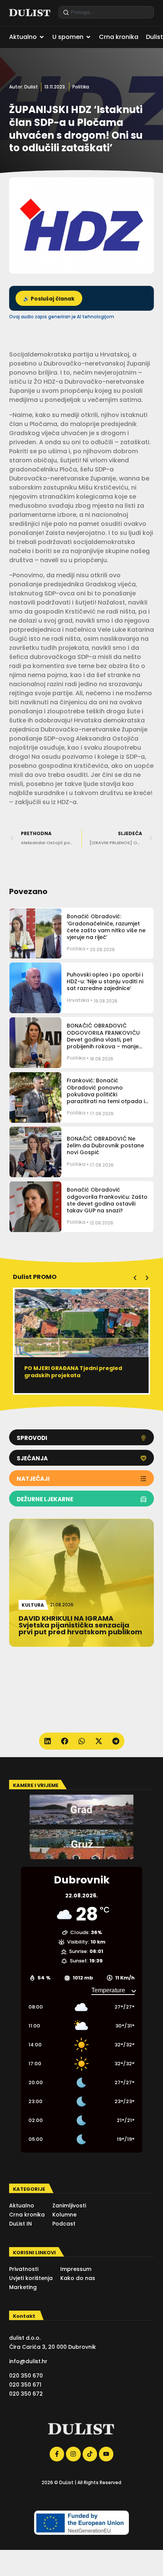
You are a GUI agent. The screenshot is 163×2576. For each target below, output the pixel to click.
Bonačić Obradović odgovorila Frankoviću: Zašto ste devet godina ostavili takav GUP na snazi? (107, 1200)
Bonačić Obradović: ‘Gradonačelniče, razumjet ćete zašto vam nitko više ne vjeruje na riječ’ (106, 927)
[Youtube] (106, 2454)
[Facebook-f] (57, 2454)
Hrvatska (78, 1000)
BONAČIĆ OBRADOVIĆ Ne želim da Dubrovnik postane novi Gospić (105, 1145)
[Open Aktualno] (42, 37)
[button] (135, 1278)
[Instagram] (73, 2454)
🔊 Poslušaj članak (49, 299)
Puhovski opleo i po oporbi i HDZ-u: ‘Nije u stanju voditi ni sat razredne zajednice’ (105, 981)
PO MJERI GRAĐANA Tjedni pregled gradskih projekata (73, 1372)
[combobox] (106, 12)
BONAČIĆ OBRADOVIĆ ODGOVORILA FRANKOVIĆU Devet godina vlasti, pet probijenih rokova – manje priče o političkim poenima (103, 1039)
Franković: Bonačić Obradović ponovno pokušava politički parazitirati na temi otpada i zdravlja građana (106, 1094)
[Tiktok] (90, 2454)
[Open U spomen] (88, 37)
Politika (81, 87)
